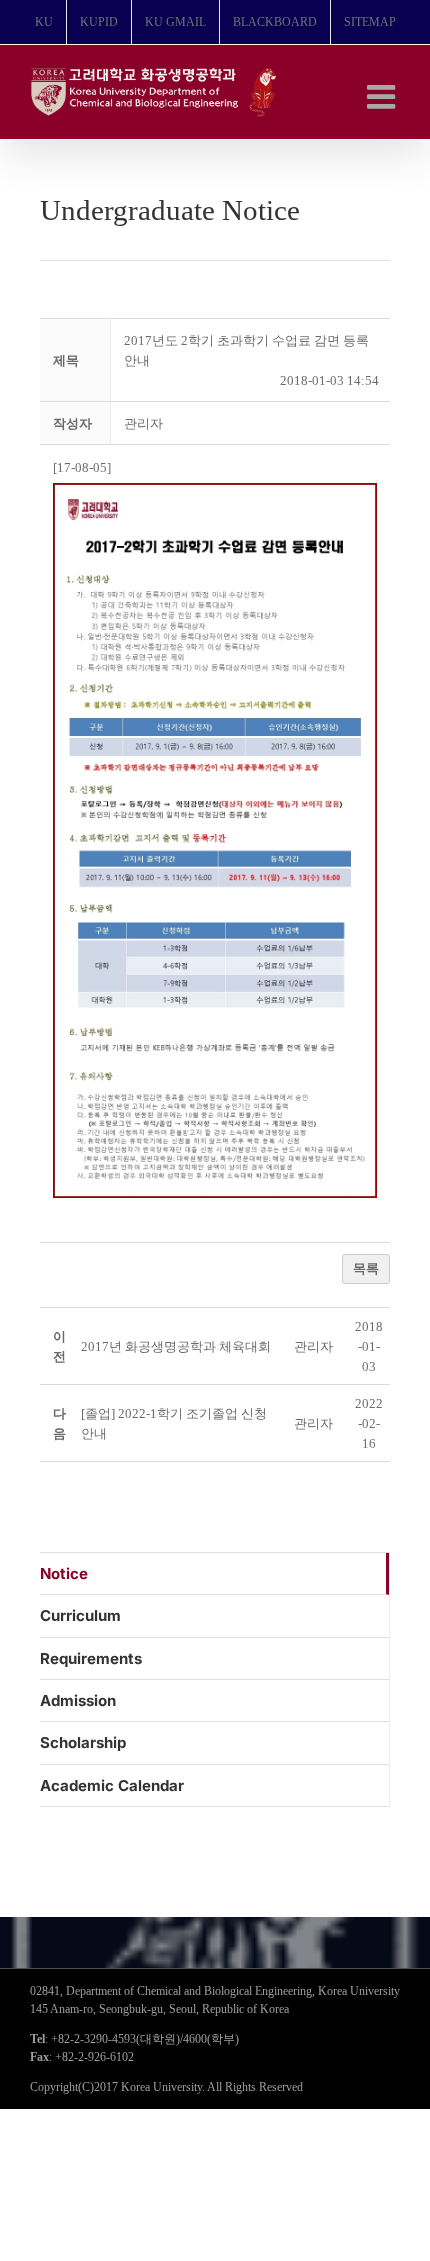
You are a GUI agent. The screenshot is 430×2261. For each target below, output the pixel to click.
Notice (64, 1573)
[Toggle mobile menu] (383, 96)
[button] (143, 423)
